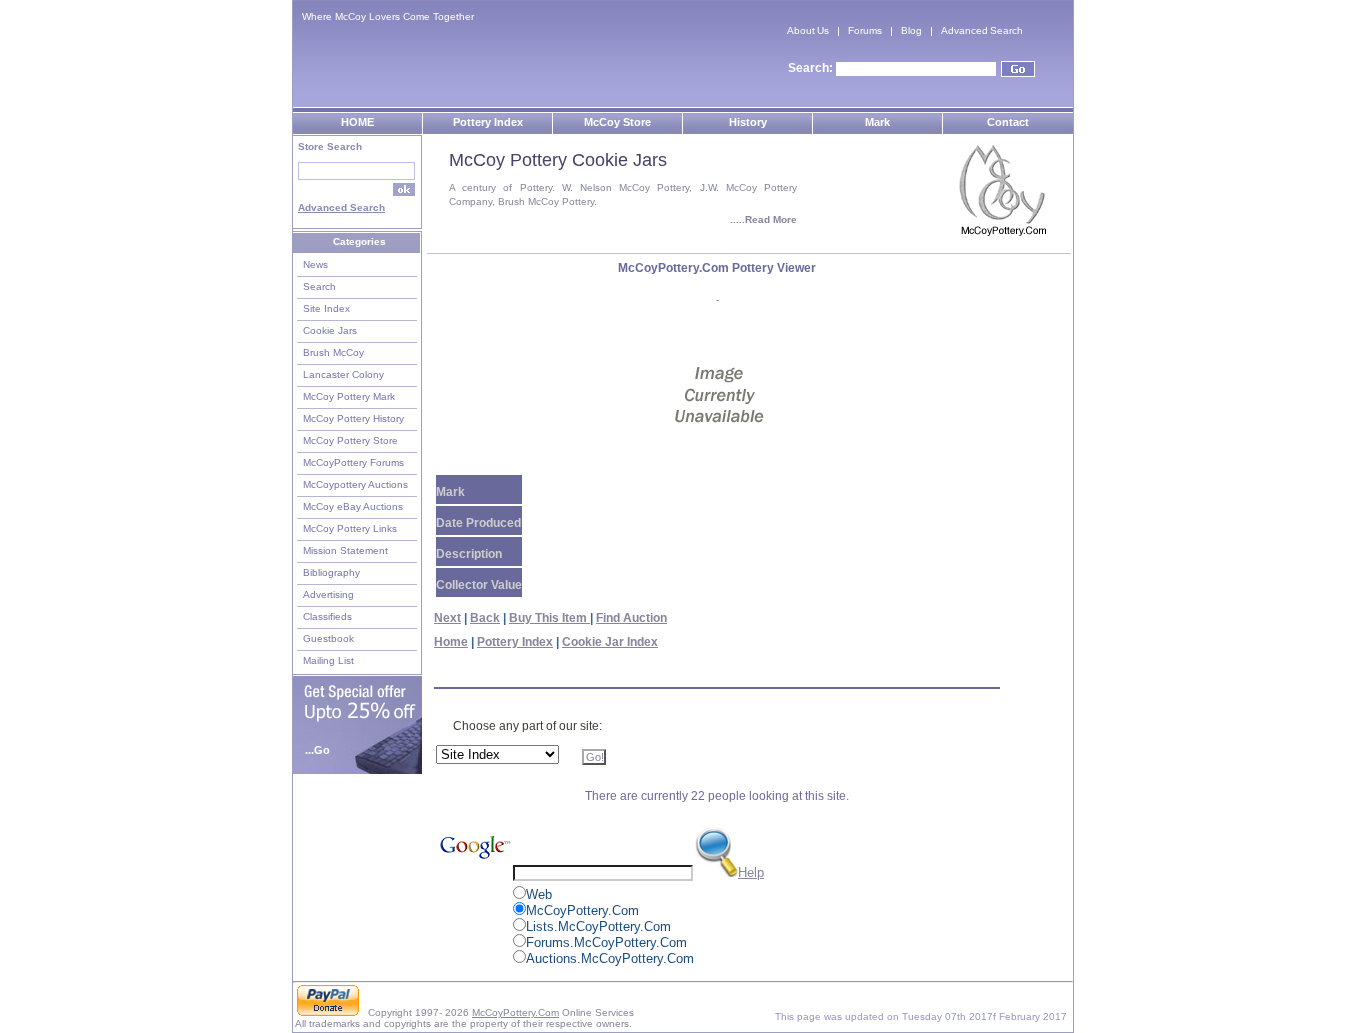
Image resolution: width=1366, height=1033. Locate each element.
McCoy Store (617, 122)
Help (751, 872)
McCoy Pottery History (353, 418)
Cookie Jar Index (610, 642)
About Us (808, 30)
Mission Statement (345, 550)
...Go (317, 750)
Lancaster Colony (343, 374)
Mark (877, 122)
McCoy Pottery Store (350, 440)
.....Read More (763, 219)
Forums (865, 30)
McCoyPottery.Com (515, 1012)
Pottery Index (488, 122)
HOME (357, 122)
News (315, 264)
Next (447, 618)
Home (451, 642)
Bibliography (331, 572)
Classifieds (327, 616)
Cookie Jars (330, 330)
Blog (911, 30)
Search (319, 286)
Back (485, 618)
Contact (1008, 122)
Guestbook (328, 638)
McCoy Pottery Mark (349, 396)
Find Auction (631, 618)
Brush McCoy (333, 352)
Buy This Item (549, 618)
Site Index (326, 308)
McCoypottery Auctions (355, 484)
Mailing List (328, 660)
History (748, 122)
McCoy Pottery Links (350, 528)
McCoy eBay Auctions (353, 506)
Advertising (328, 594)
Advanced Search (982, 30)
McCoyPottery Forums (353, 462)
